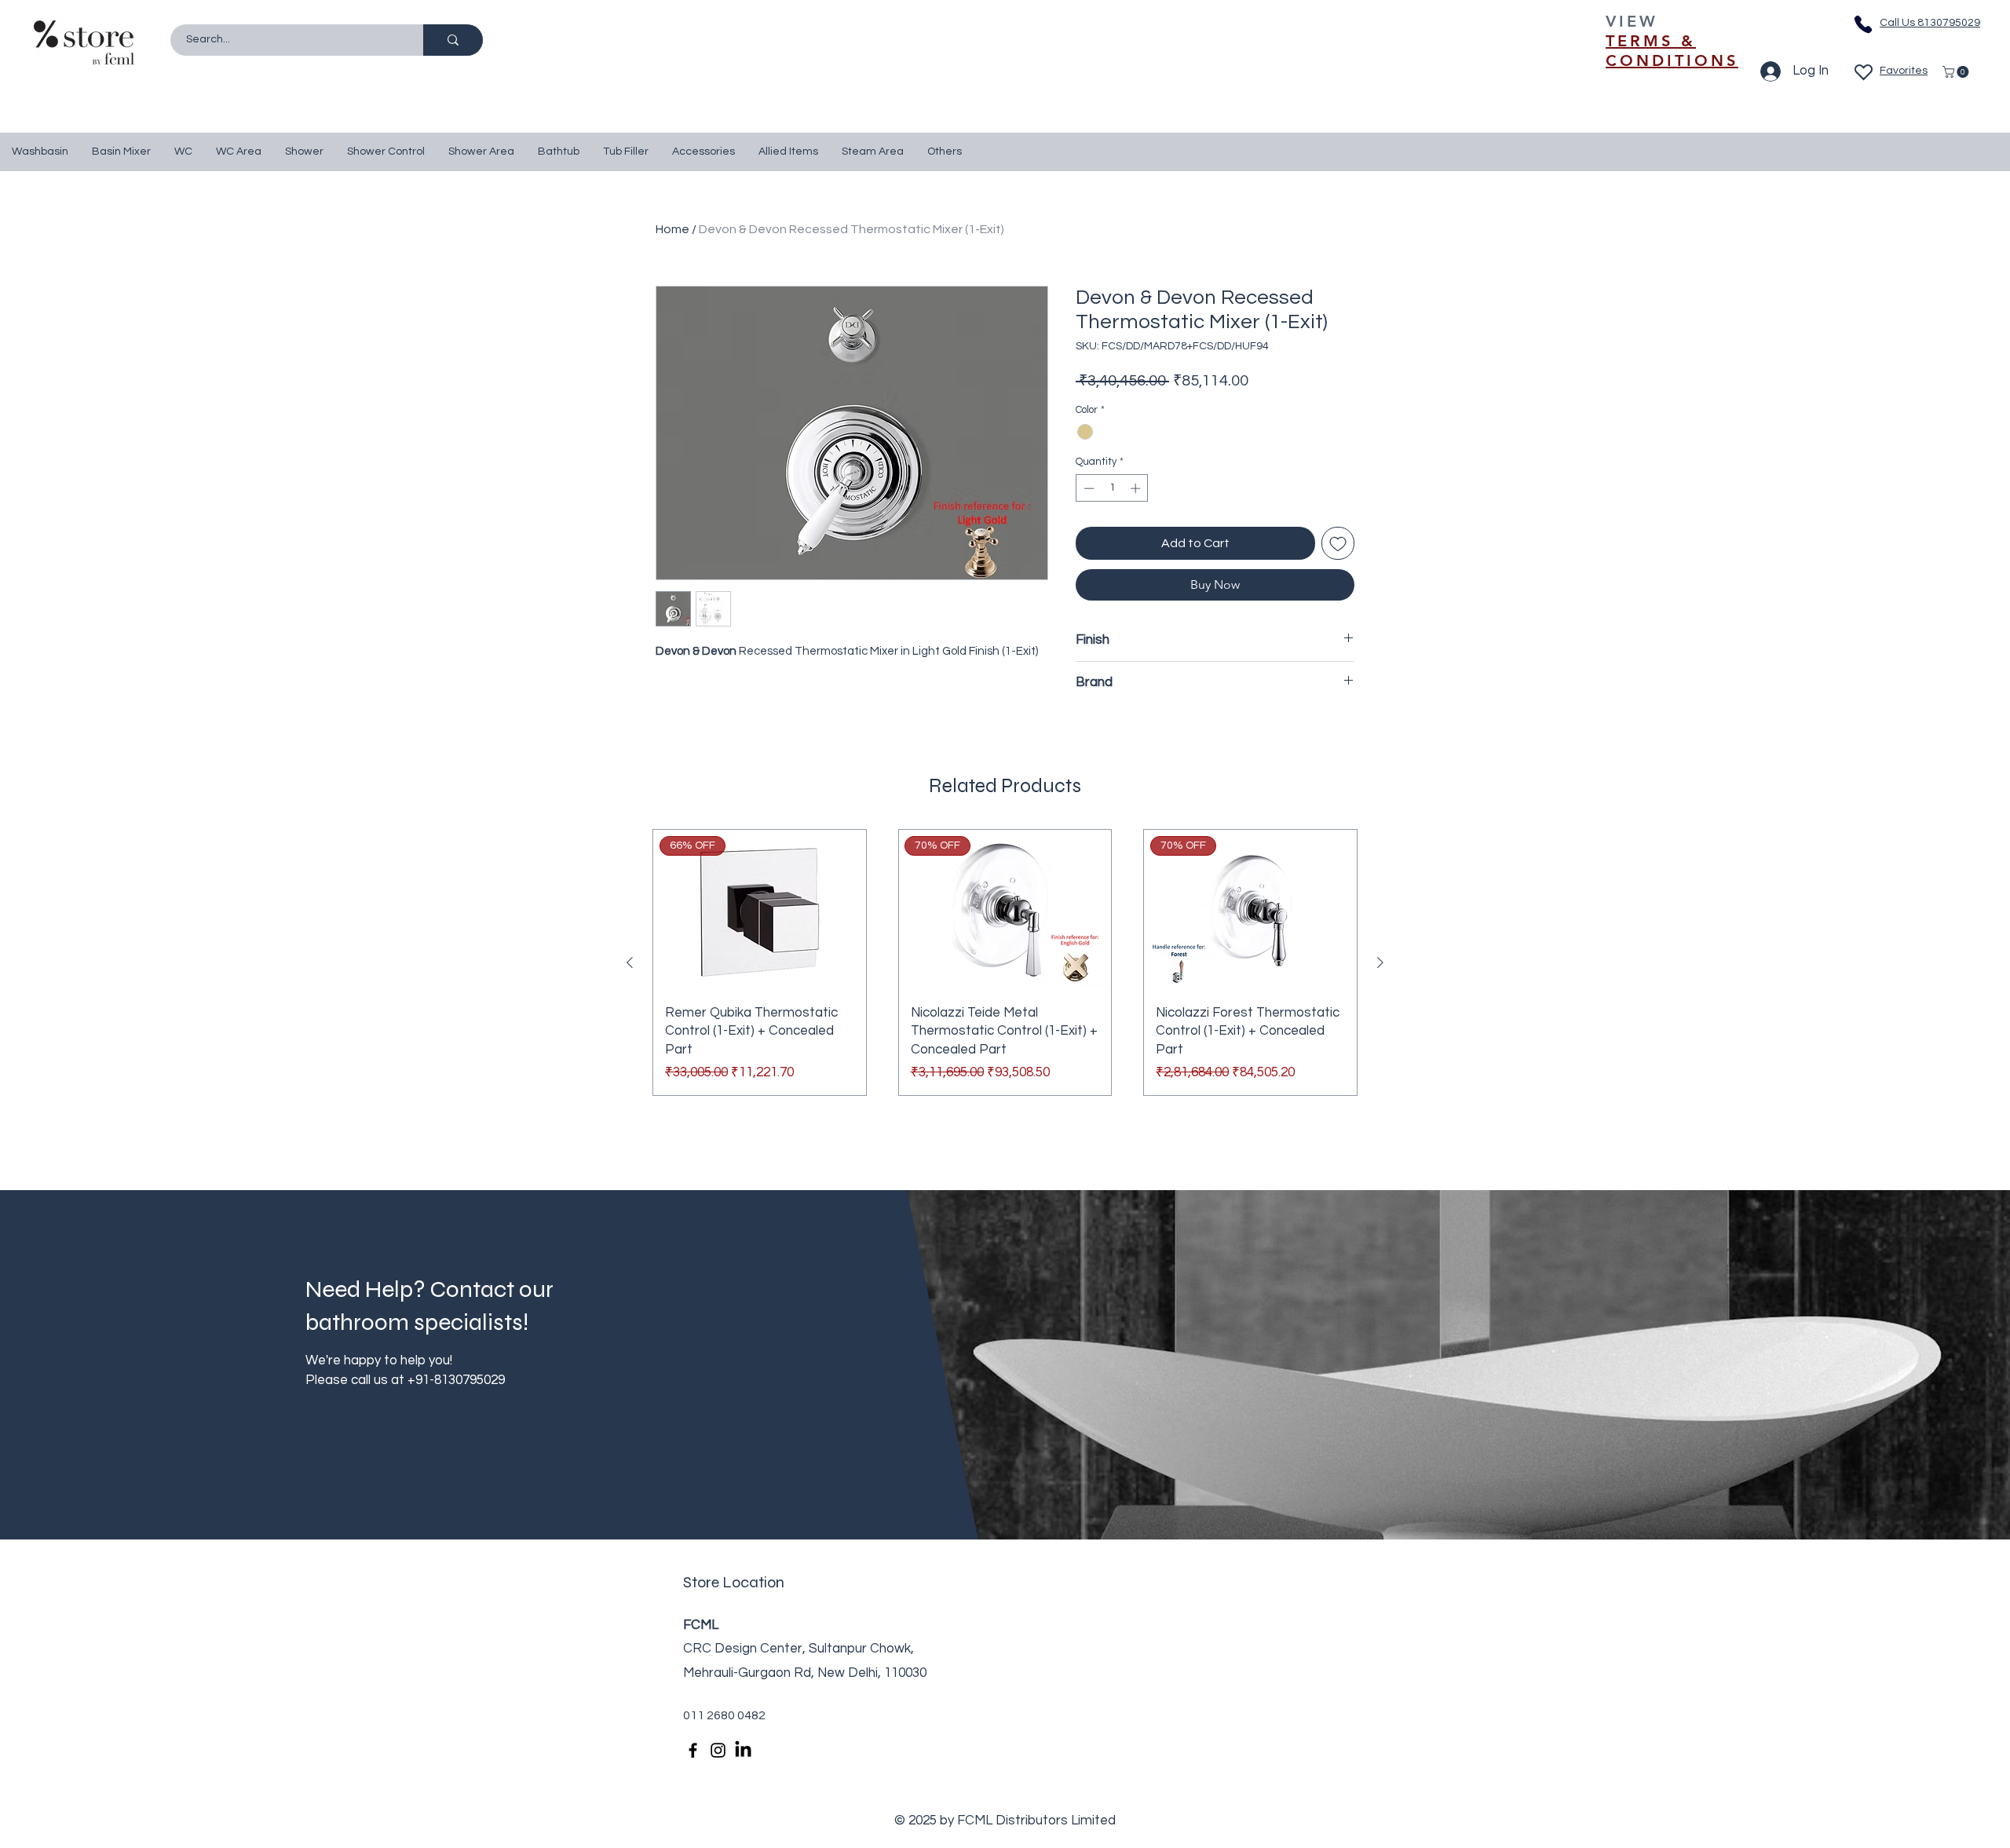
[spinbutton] (1112, 488)
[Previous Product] (630, 962)
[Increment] (1137, 488)
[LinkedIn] (743, 1750)
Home (672, 229)
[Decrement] (1087, 488)
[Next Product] (1380, 962)
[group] (1005, 962)
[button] (1957, 72)
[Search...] (453, 40)
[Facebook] (693, 1750)
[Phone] (1863, 24)
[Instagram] (718, 1750)
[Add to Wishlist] (1338, 543)
